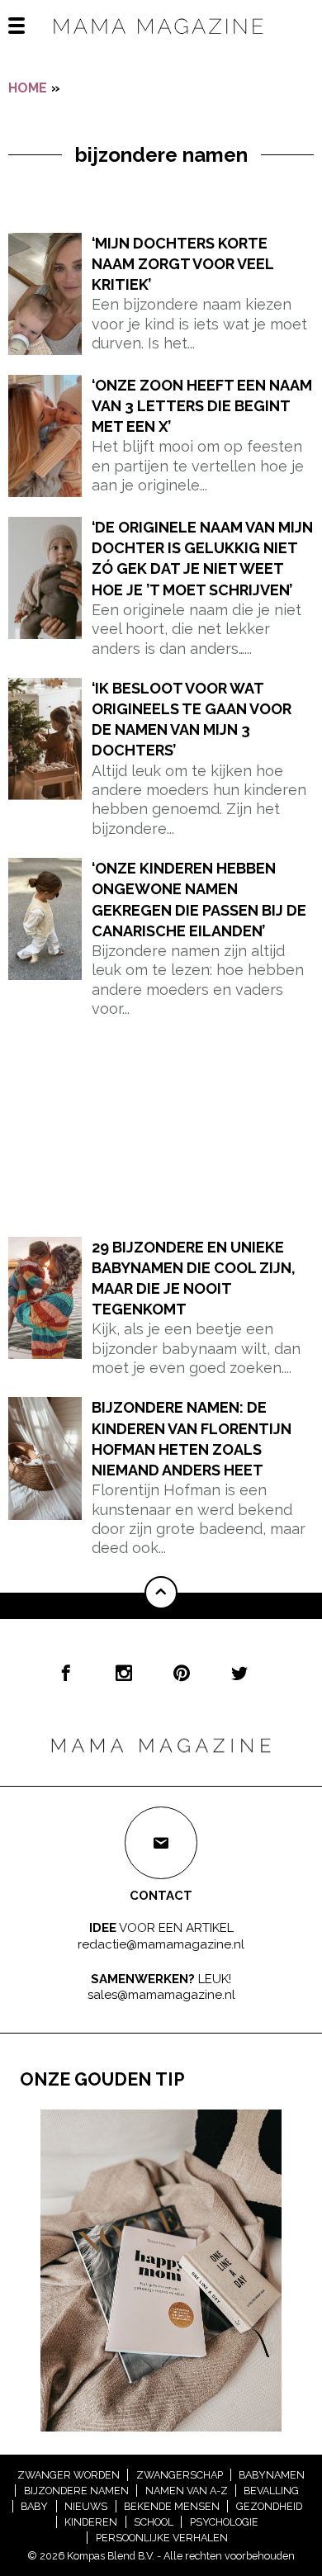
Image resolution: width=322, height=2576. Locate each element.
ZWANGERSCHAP (180, 2475)
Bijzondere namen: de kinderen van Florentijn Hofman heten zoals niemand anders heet (192, 1439)
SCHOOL (154, 2522)
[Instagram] (124, 1673)
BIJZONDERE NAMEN (76, 2491)
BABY (34, 2506)
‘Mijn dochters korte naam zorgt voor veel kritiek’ (182, 264)
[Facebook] (66, 1673)
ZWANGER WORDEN (69, 2475)
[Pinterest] (182, 1673)
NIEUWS (86, 2506)
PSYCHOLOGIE (224, 2522)
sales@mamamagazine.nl (161, 1995)
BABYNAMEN (272, 2475)
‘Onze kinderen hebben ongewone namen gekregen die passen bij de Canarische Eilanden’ (199, 900)
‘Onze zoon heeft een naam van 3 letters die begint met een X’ (202, 406)
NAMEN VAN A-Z (187, 2491)
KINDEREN (91, 2522)
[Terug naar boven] (161, 1593)
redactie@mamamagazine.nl (161, 1944)
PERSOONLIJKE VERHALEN (162, 2538)
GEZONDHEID (269, 2506)
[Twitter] (239, 1673)
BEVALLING (271, 2491)
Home (28, 88)
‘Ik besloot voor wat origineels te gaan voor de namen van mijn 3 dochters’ (192, 720)
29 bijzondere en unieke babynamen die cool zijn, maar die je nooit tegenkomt (194, 1279)
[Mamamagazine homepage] (161, 41)
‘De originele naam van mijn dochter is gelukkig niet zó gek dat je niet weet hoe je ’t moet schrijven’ (202, 559)
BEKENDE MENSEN (172, 2506)
